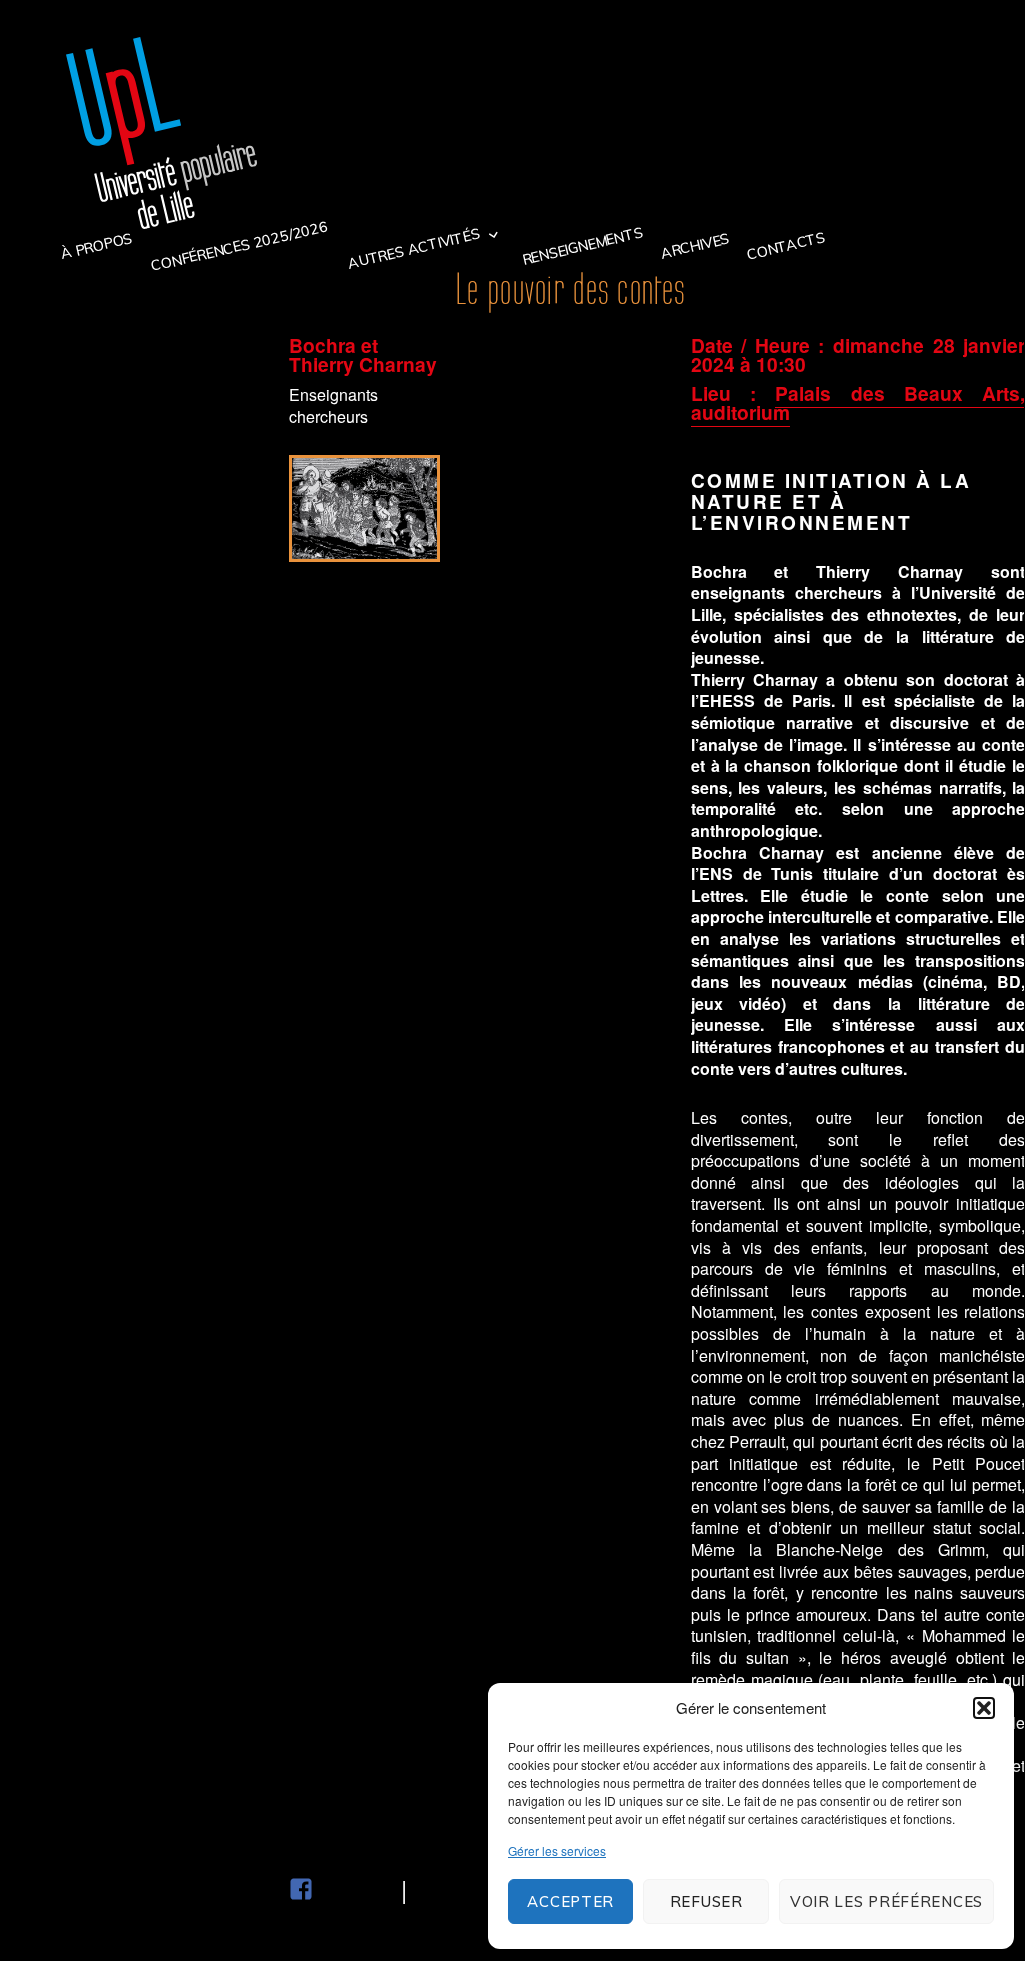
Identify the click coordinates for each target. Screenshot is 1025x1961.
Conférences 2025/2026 (239, 246)
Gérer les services (557, 1851)
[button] (984, 1708)
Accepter (570, 1901)
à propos (95, 246)
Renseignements (582, 245)
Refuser (706, 1901)
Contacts (786, 246)
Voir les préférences (886, 1901)
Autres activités (414, 249)
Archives (695, 245)
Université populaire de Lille (162, 133)
